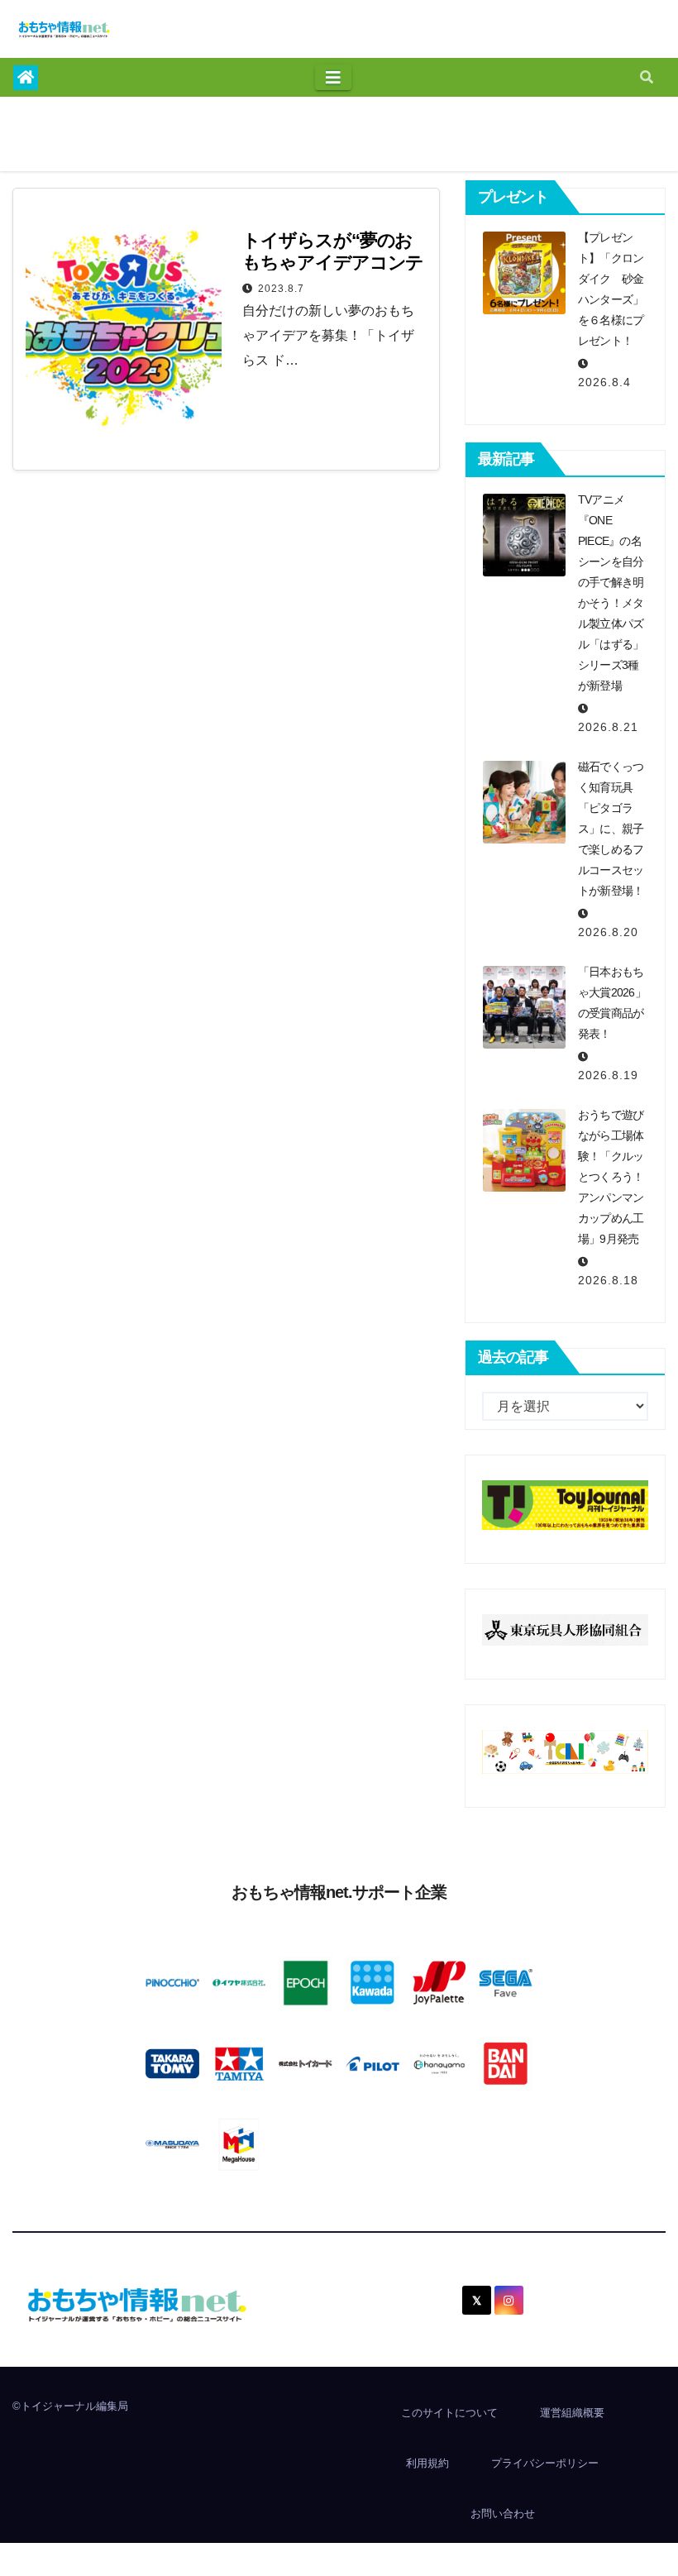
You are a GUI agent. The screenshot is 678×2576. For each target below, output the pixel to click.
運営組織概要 (572, 2413)
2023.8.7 (281, 289)
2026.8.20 (608, 932)
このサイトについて (449, 2413)
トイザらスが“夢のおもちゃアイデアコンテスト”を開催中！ (333, 263)
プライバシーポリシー (545, 2463)
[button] (647, 77)
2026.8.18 (608, 1280)
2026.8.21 (608, 727)
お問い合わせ (503, 2514)
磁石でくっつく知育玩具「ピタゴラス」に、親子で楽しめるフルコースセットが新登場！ (611, 829)
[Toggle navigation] (333, 78)
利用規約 (427, 2463)
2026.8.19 (608, 1075)
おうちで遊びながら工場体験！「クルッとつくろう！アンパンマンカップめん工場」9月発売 (611, 1177)
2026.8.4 (604, 382)
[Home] (26, 78)
